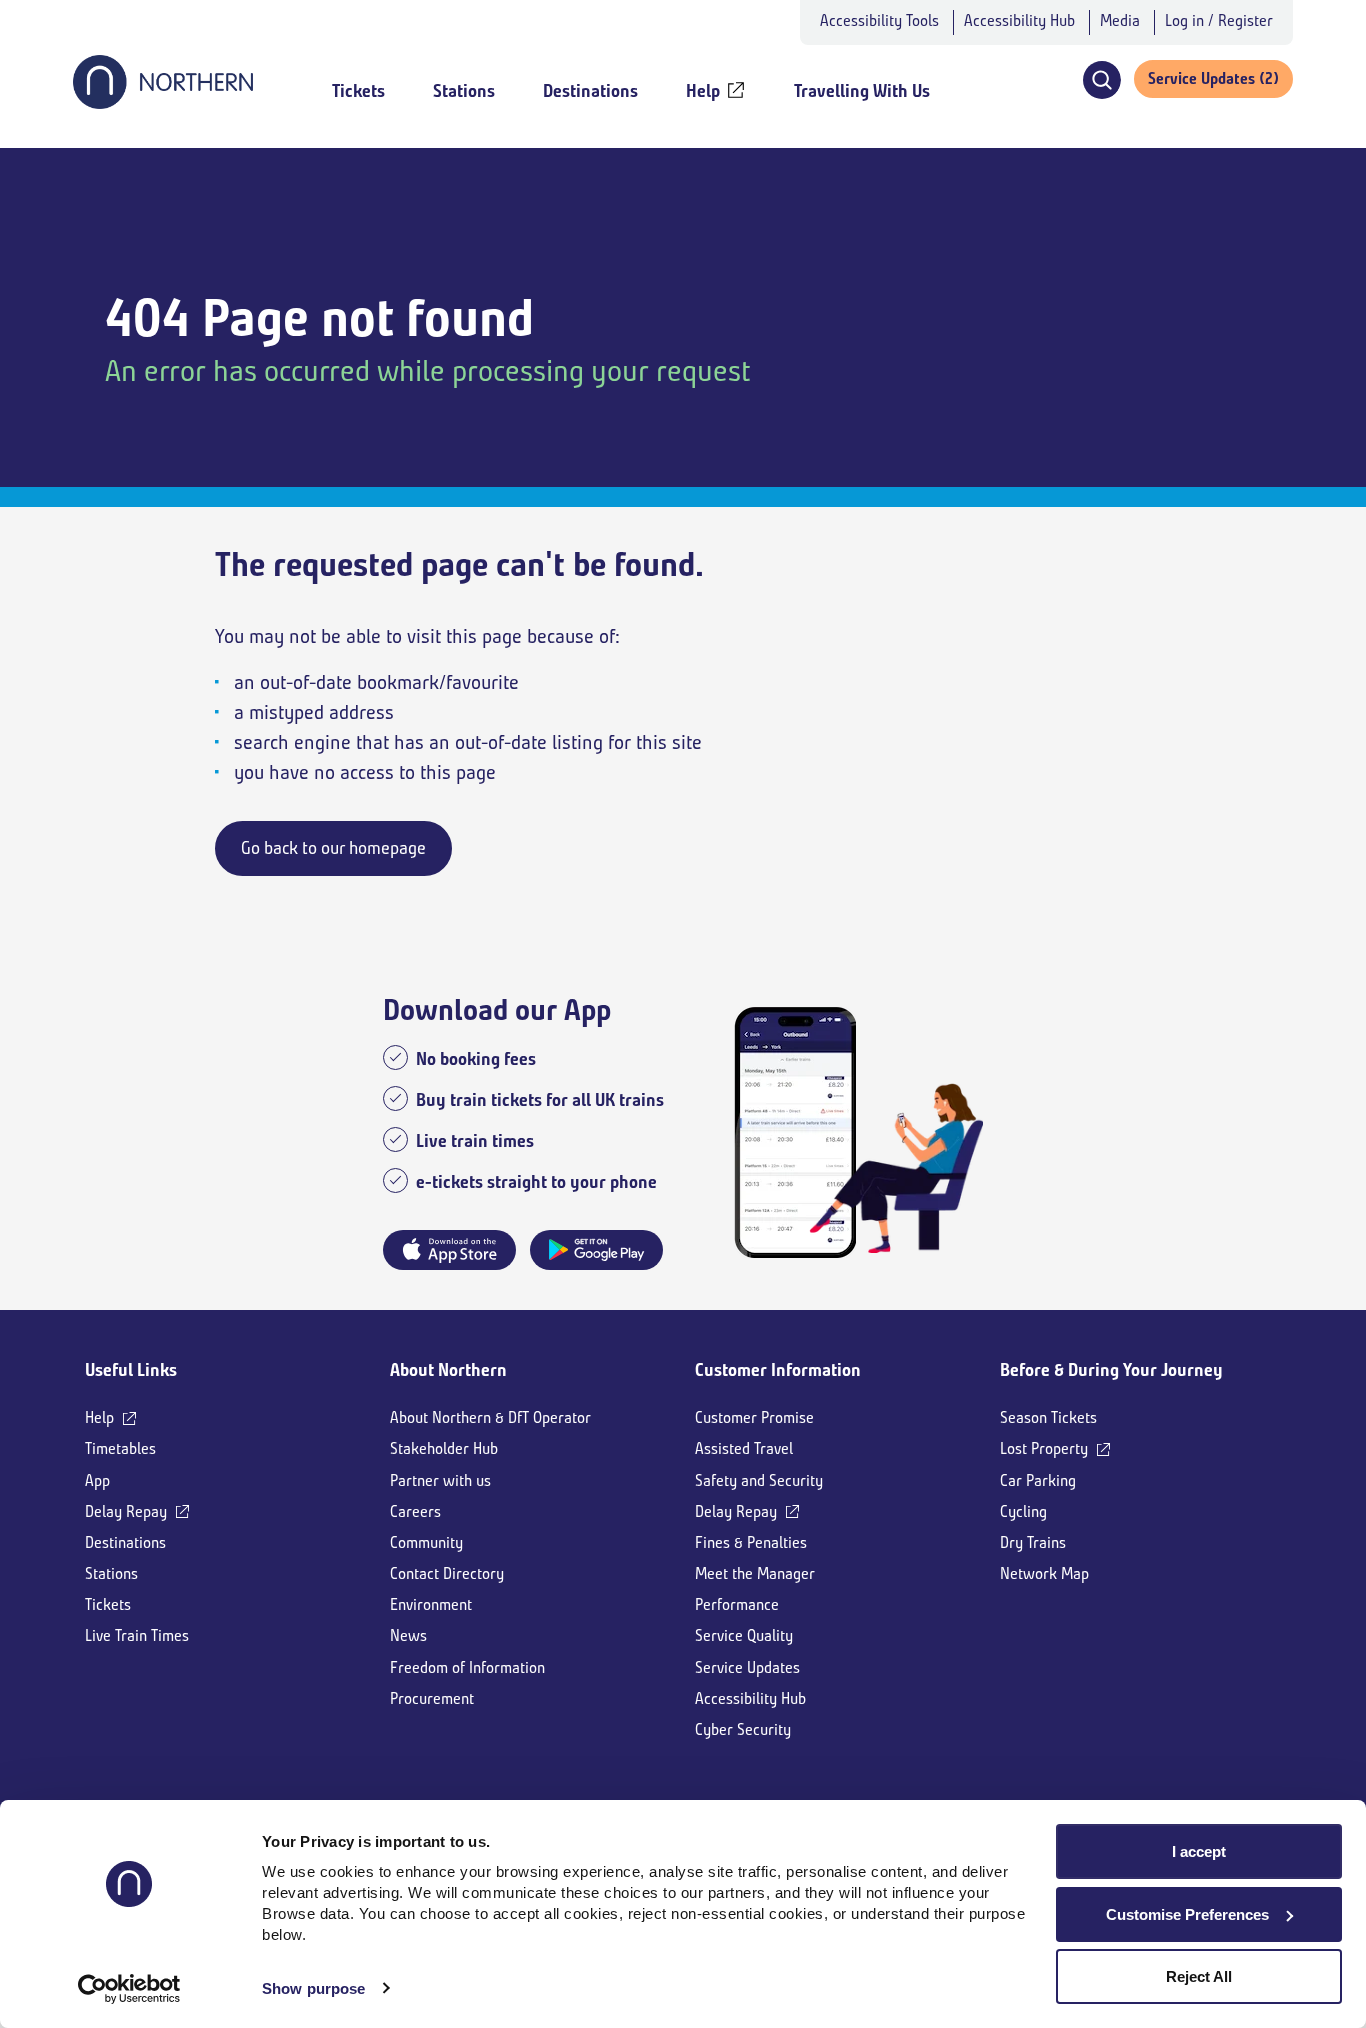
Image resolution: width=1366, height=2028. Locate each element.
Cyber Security (743, 1729)
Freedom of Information (467, 1667)
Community (426, 1542)
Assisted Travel (744, 1448)
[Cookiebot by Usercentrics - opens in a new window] (129, 1989)
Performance (737, 1604)
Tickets (108, 1604)
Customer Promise (754, 1417)
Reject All (1199, 1976)
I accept (1199, 1851)
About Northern (448, 1370)
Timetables (120, 1448)
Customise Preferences (1187, 1914)
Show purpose (313, 1988)
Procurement (432, 1698)
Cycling (1023, 1511)
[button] (1101, 80)
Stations (111, 1573)
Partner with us (440, 1480)
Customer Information (778, 1370)
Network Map (1044, 1573)
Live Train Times (137, 1635)
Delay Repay (126, 1511)
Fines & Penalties (751, 1542)
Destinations (125, 1542)
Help (99, 1417)
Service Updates (747, 1667)
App (97, 1480)
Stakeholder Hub (444, 1448)
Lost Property (1044, 1448)
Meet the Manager (755, 1573)
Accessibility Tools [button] (879, 20)
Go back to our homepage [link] (333, 848)
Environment (431, 1604)
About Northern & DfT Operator (490, 1417)
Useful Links (131, 1370)
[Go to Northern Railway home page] (163, 103)
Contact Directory (447, 1573)
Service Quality (744, 1635)
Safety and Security (759, 1480)
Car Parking (1038, 1480)
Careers (415, 1511)
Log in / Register (1219, 20)
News (408, 1635)
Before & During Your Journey (1111, 1370)
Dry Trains (1033, 1542)
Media (1120, 20)
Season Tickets (1048, 1417)
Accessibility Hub (1019, 20)
